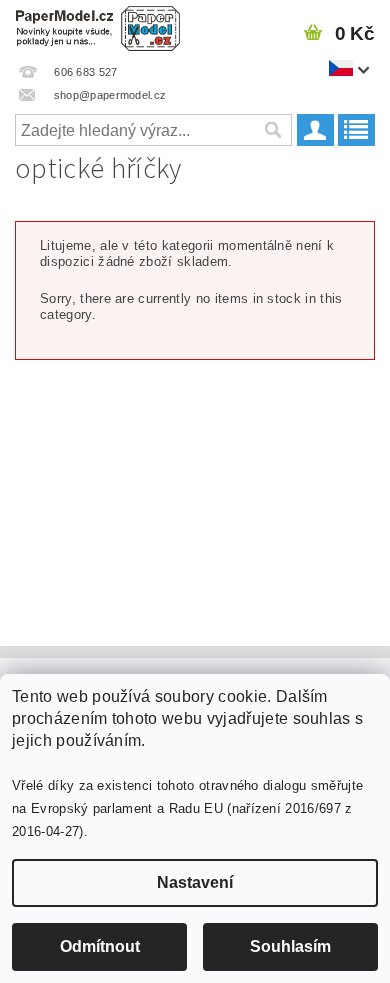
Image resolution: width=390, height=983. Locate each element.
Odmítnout (100, 946)
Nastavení (195, 882)
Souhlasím (290, 946)
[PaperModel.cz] (97, 26)
